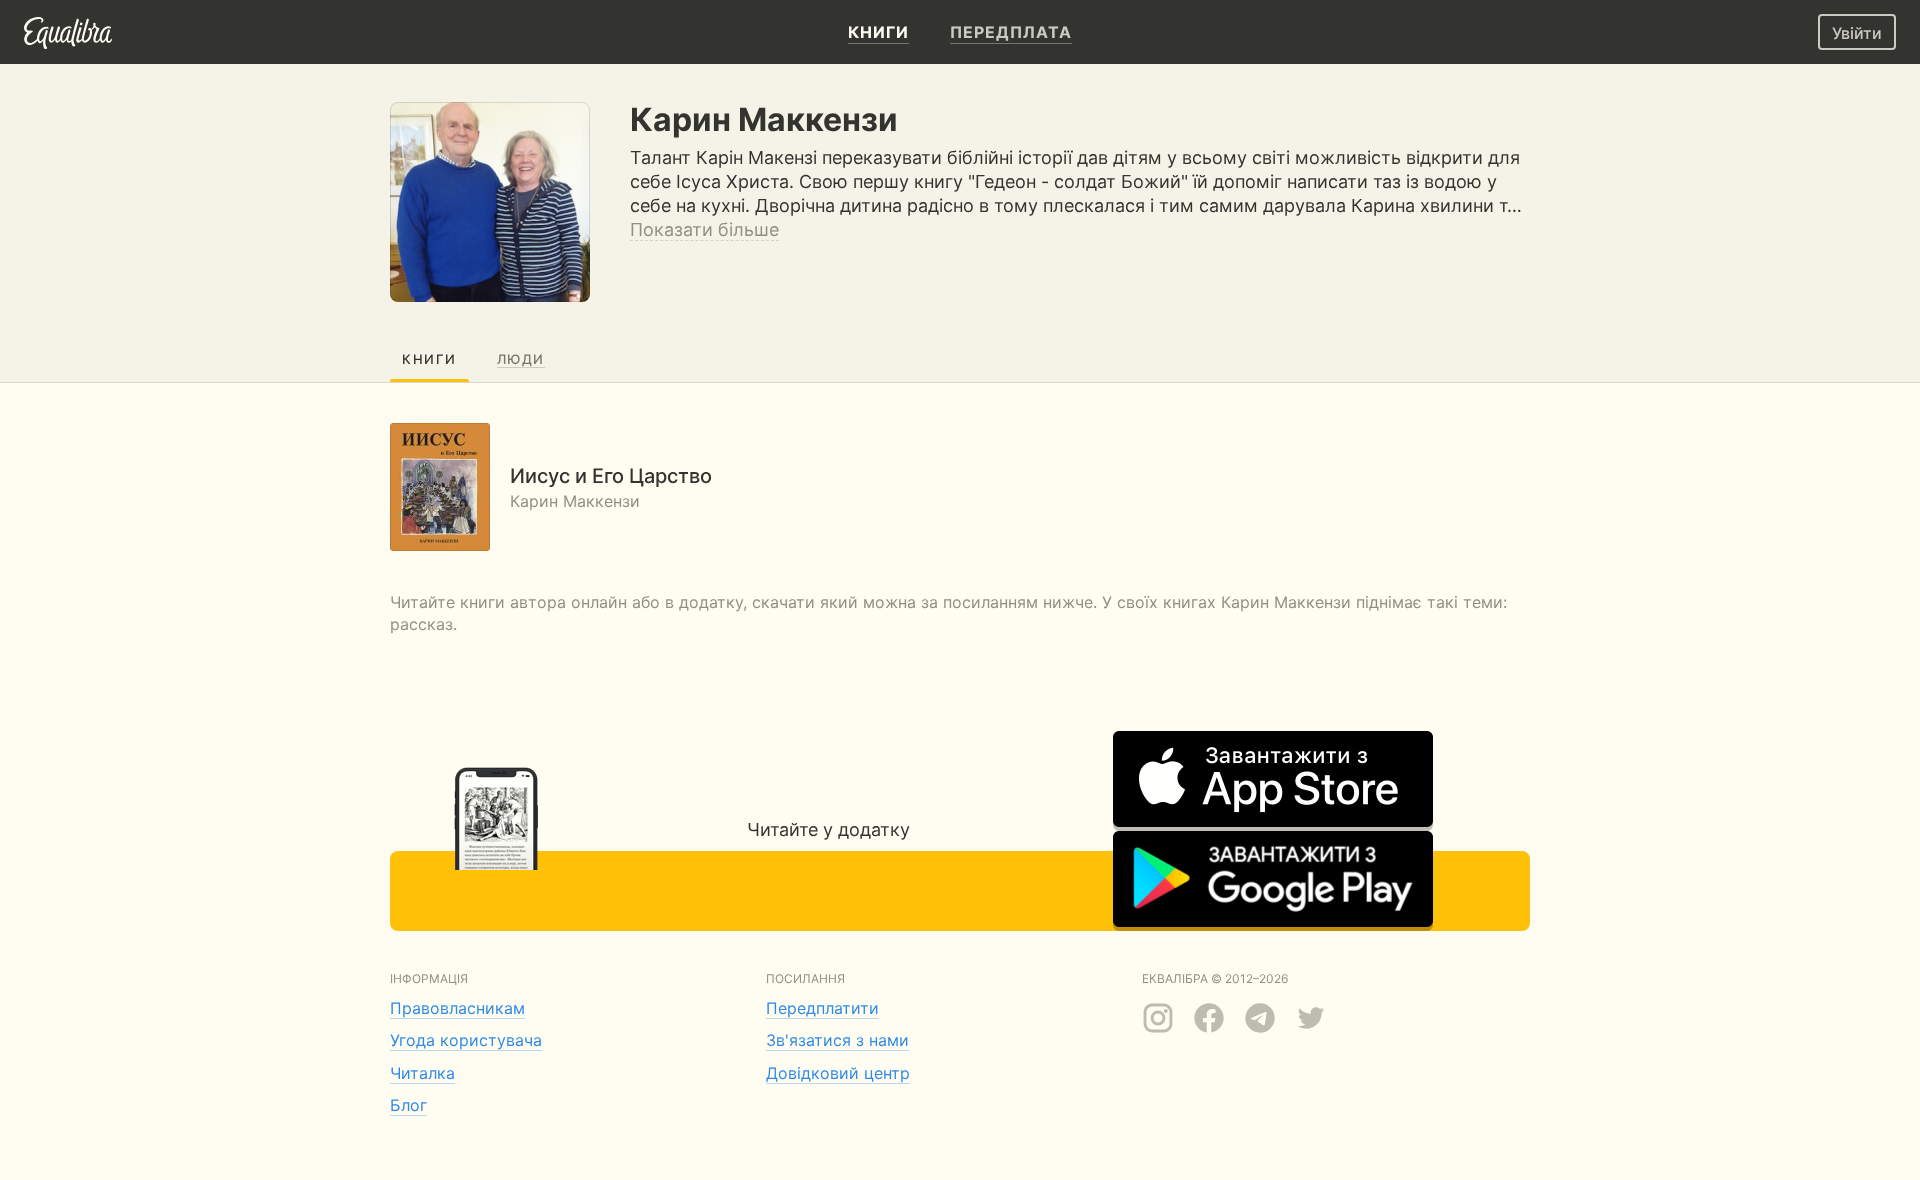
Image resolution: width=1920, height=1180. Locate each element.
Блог (408, 1105)
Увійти (1857, 33)
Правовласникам (457, 1008)
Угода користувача (466, 1040)
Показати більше (704, 229)
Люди (521, 359)
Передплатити (822, 1008)
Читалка (422, 1073)
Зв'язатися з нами (837, 1040)
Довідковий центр (838, 1073)
